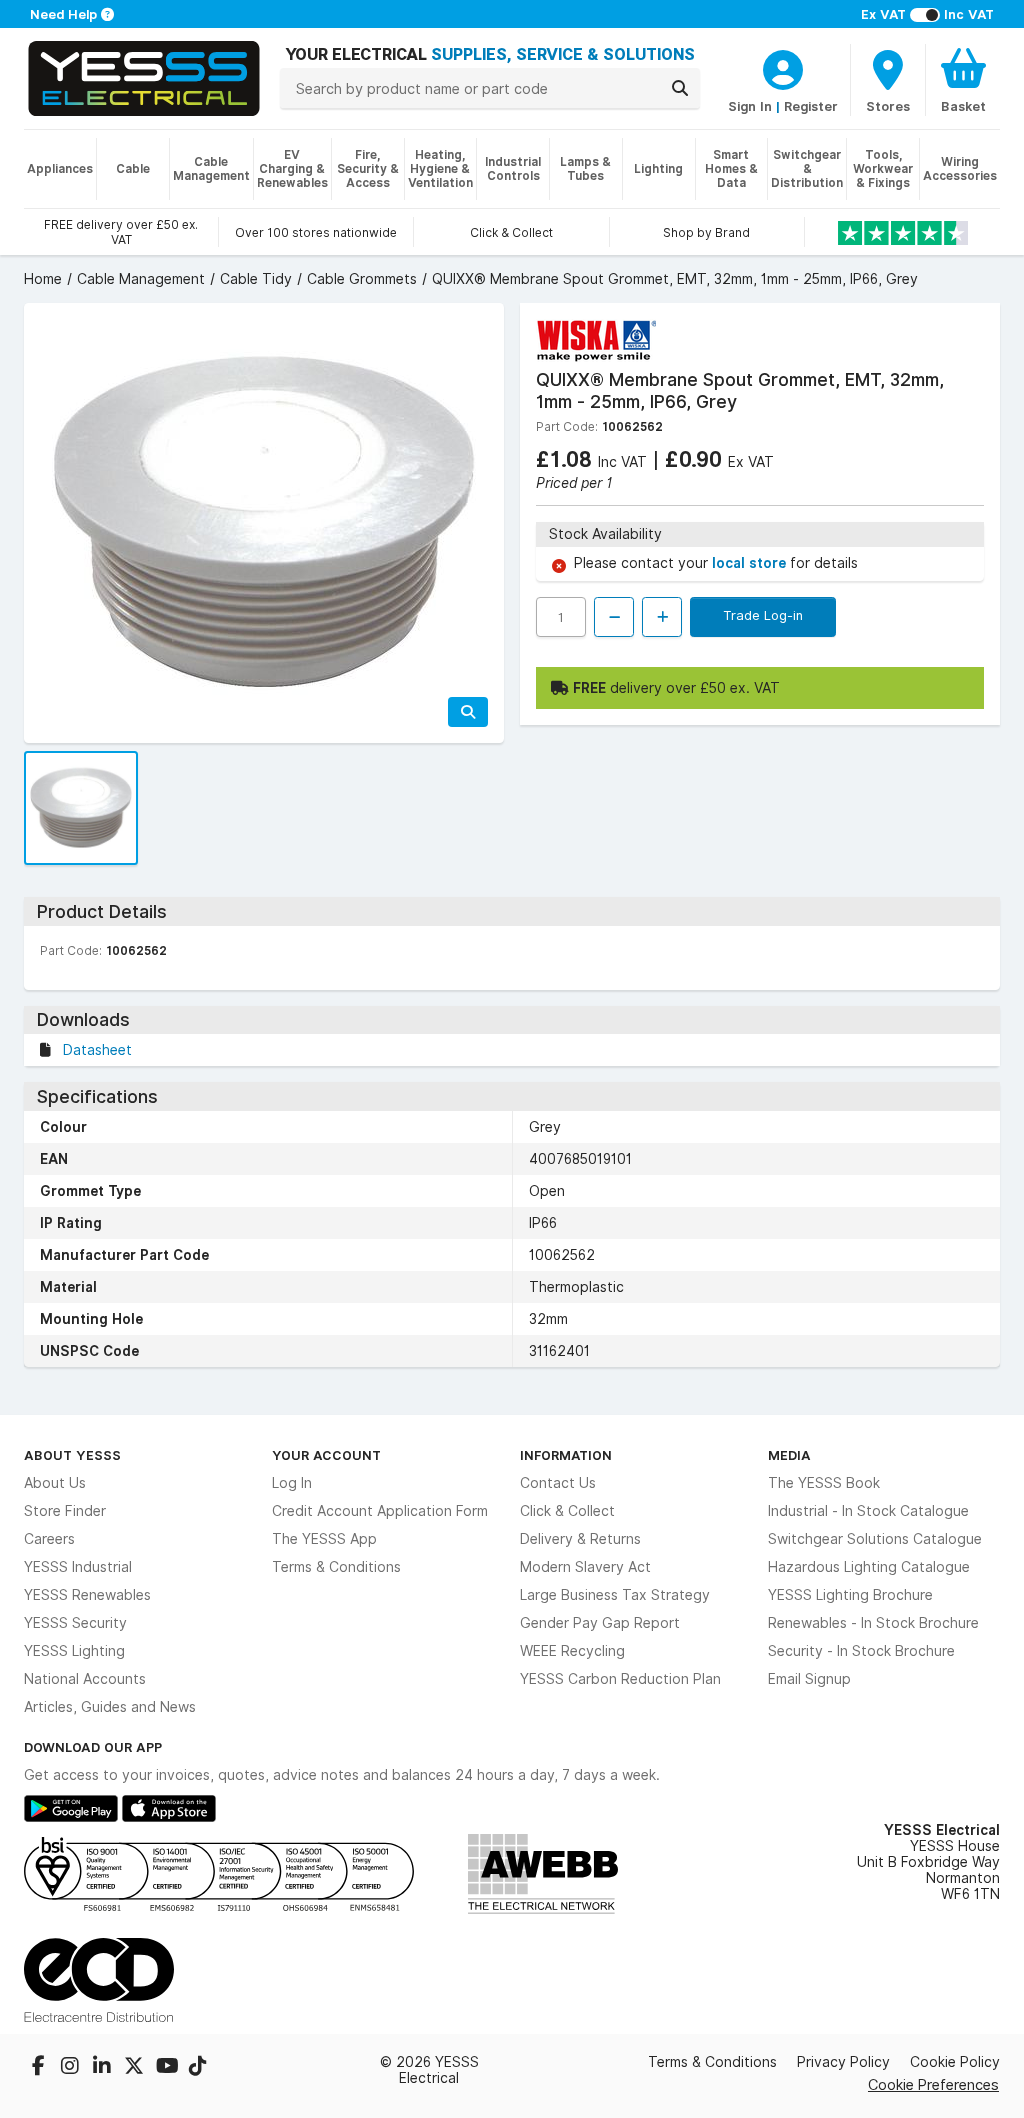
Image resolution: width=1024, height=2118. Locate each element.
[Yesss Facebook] (40, 2068)
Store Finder (65, 1511)
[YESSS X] (136, 2068)
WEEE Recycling (572, 1651)
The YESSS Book (824, 1483)
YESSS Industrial (78, 1567)
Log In (292, 1483)
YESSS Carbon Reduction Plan (620, 1679)
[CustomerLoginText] (783, 67)
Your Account (326, 1455)
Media (789, 1455)
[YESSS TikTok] (198, 2068)
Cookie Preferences (933, 2084)
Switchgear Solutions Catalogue (875, 1539)
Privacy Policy (843, 2062)
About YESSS (72, 1455)
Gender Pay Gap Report (600, 1623)
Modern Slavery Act (585, 1567)
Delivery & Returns (580, 1539)
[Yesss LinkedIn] (104, 2068)
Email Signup (809, 1679)
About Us (55, 1483)
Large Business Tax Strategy (615, 1595)
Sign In (750, 106)
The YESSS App (324, 1539)
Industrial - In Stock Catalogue (868, 1511)
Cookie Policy (955, 2062)
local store (751, 563)
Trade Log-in (763, 615)
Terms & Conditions (336, 1567)
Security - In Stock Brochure (861, 1651)
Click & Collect (567, 1511)
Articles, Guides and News (110, 1707)
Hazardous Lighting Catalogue (869, 1567)
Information (566, 1455)
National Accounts (85, 1679)
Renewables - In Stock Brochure (873, 1623)
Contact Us (558, 1483)
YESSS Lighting (74, 1651)
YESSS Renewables (87, 1595)
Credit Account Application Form (380, 1511)
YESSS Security (75, 1623)
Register (811, 106)
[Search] (680, 88)
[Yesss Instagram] (72, 2068)
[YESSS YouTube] (168, 2068)
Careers (49, 1539)
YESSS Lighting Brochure (850, 1595)
